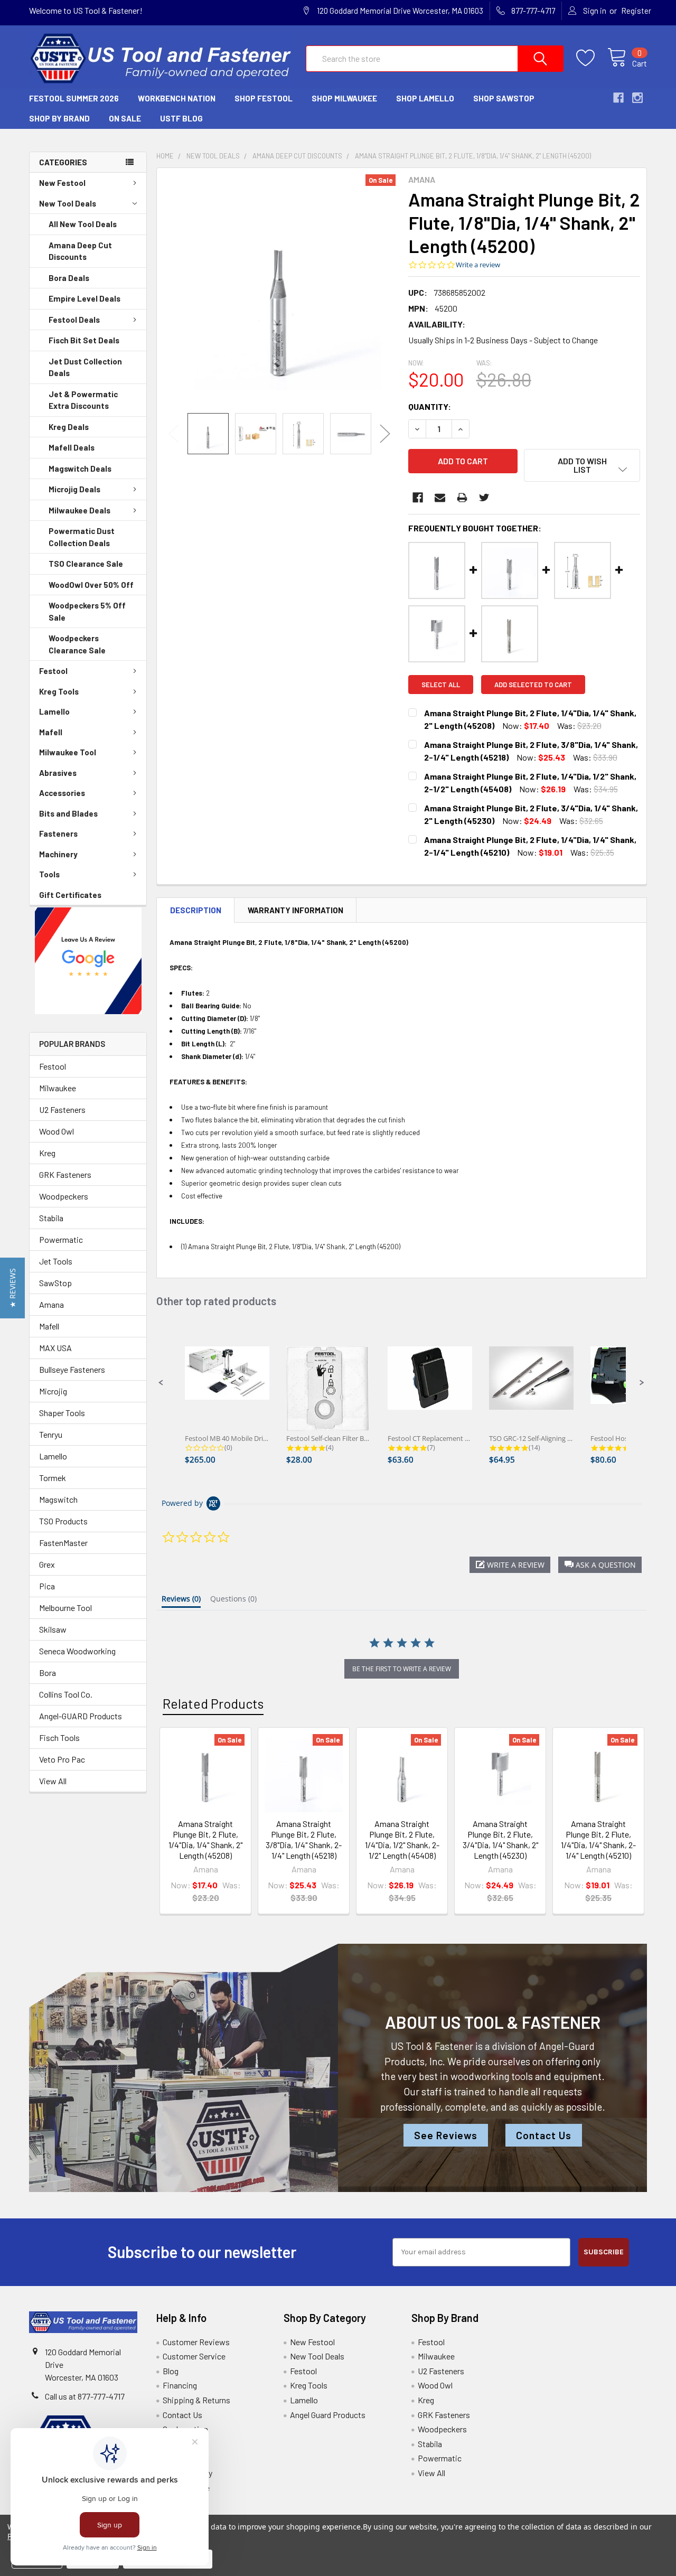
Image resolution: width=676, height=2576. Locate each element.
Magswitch (58, 1499)
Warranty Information (295, 910)
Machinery (58, 854)
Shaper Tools (62, 1413)
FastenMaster (63, 1543)
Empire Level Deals (84, 298)
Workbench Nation (177, 98)
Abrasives (58, 773)
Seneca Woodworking (77, 1651)
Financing (180, 2385)
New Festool (62, 183)
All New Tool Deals (83, 224)
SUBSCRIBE (604, 2252)
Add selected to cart (533, 685)
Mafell (51, 732)
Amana (51, 1304)
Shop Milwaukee (344, 98)
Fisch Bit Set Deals (84, 340)
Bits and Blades (68, 813)
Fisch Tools (59, 1737)
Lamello (54, 711)
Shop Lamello (425, 98)
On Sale (125, 118)
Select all (441, 685)
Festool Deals (74, 320)
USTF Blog (181, 118)
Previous (174, 434)
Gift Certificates (70, 895)
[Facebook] (418, 498)
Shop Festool (264, 98)
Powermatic (61, 1239)
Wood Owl (57, 1131)
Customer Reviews (196, 2342)
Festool (53, 671)
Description (196, 910)
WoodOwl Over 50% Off (91, 585)
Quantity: (430, 406)
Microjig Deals (74, 489)
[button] (88, 961)
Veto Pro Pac (62, 1759)
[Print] (462, 498)
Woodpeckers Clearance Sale (77, 644)
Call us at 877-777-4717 (85, 2396)
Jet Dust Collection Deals (85, 367)
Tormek (53, 1478)
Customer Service (194, 2356)
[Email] (440, 498)
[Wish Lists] (592, 58)
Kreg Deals (69, 427)
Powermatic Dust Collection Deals (82, 537)
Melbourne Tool (65, 1608)
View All (53, 1781)
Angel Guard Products (328, 2415)
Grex (47, 1564)
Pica (47, 1586)
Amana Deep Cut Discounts (80, 251)
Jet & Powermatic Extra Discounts (83, 400)
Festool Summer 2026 (74, 98)
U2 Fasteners (62, 1109)
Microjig (53, 1391)
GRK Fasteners (65, 1174)
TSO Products (63, 1521)
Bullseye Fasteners (72, 1369)
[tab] (181, 1601)
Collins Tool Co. (66, 1694)
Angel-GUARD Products (81, 1716)
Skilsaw (53, 1629)
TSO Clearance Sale (86, 564)
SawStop (55, 1283)
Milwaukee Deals (79, 510)
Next (385, 434)
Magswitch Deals (80, 469)
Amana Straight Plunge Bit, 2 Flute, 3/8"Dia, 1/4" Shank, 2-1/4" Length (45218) (304, 1839)
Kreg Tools (59, 691)
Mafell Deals (72, 447)
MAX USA (55, 1348)
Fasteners (58, 833)
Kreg (47, 1153)
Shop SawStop (504, 98)
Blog (171, 2371)
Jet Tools (56, 1261)
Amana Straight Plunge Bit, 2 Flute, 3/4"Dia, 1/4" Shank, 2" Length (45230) (500, 1839)
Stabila (51, 1218)
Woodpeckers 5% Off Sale (87, 611)
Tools (49, 874)
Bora (48, 1673)
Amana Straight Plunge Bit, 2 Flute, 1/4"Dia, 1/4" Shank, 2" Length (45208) (205, 1839)
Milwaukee (58, 1088)
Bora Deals (69, 278)
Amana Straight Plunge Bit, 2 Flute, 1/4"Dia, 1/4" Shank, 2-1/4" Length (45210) (598, 1839)
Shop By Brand (59, 118)
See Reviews (446, 2135)
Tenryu (51, 1434)
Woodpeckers (64, 1196)
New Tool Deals (68, 203)
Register (636, 11)
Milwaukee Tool (68, 752)
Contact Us (544, 2135)
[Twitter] (484, 498)
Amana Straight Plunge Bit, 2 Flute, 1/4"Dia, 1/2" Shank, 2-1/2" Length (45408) (402, 1839)
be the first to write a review (402, 1669)
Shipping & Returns (196, 2400)
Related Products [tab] (213, 1703)
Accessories (62, 793)
